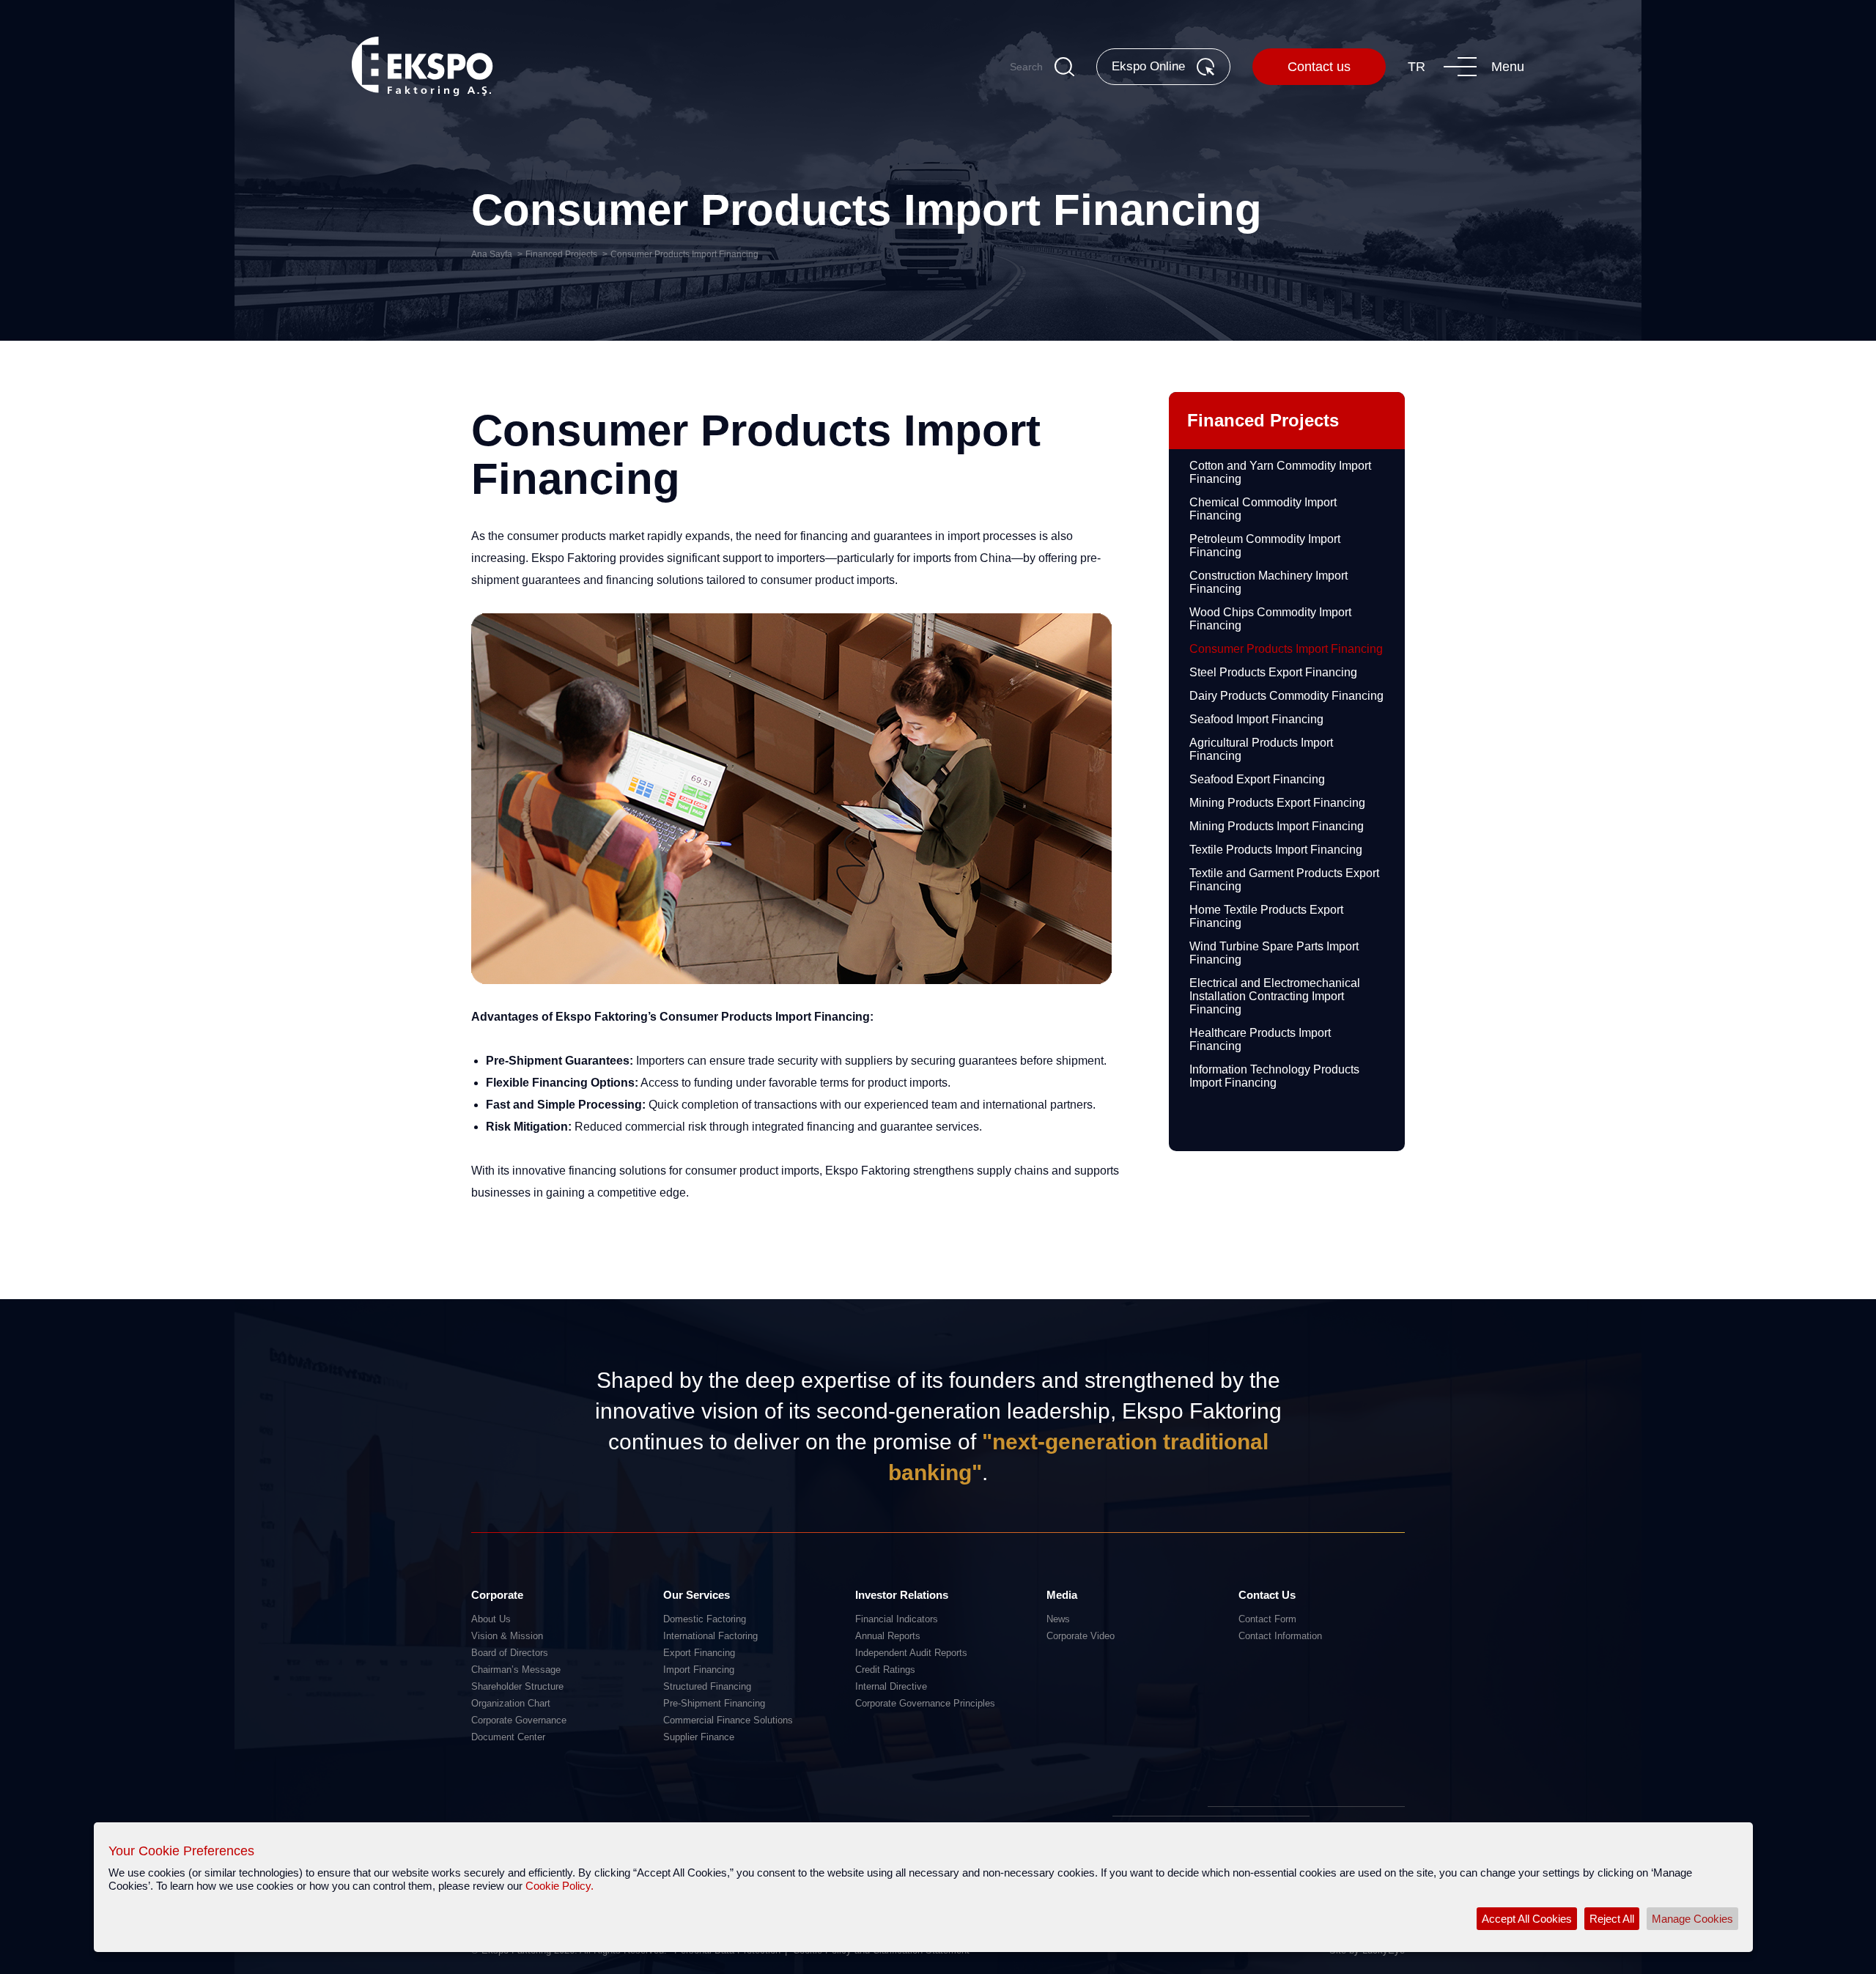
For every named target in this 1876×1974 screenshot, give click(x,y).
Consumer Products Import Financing (684, 254)
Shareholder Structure (517, 1686)
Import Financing (699, 1670)
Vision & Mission (507, 1636)
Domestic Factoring (705, 1619)
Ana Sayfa (492, 254)
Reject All (1612, 1919)
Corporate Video (1081, 1636)
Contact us (1319, 67)
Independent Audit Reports (911, 1653)
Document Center (508, 1737)
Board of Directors (510, 1653)
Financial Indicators (897, 1619)
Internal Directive (891, 1686)
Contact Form (1267, 1619)
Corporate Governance (519, 1720)
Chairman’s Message (516, 1670)
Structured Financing (707, 1686)
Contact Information (1280, 1636)
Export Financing (699, 1653)
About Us (491, 1619)
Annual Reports (888, 1636)
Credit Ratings (885, 1670)
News (1058, 1619)
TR (1417, 67)
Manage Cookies (1692, 1919)
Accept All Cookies (1527, 1919)
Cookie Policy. (560, 1886)
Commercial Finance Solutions (728, 1720)
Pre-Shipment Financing (714, 1703)
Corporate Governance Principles (925, 1703)
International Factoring (710, 1636)
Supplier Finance (699, 1737)
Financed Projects (561, 254)
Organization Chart (511, 1703)
